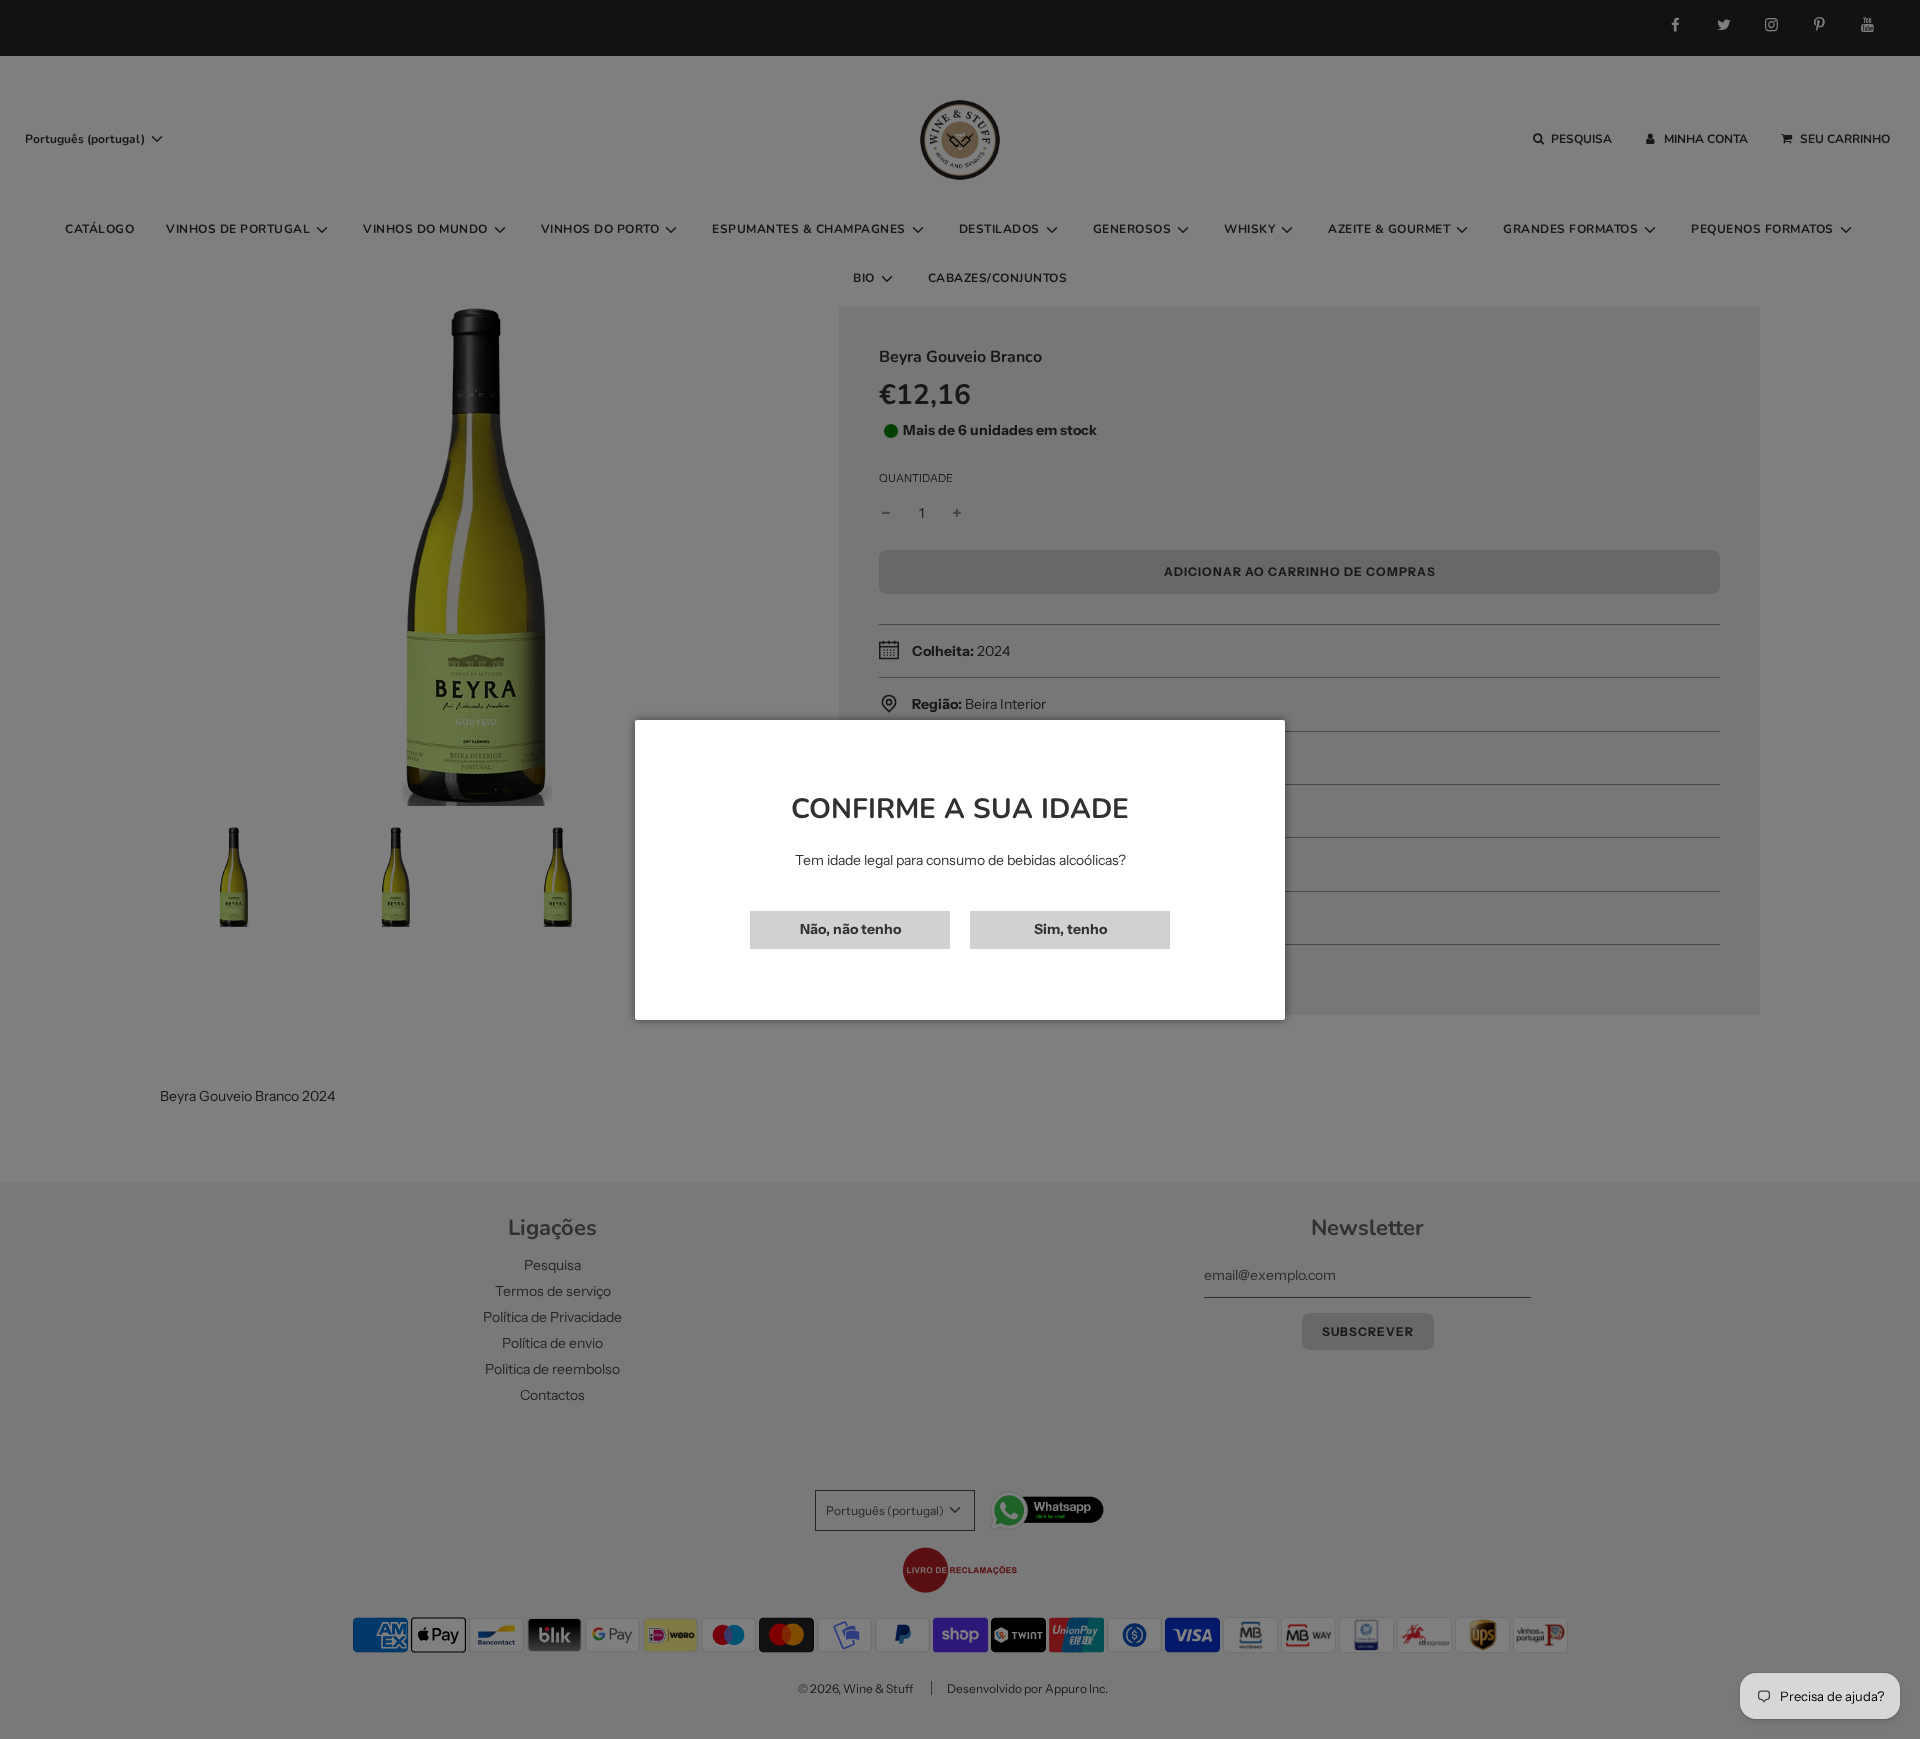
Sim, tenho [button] (1070, 929)
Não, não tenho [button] (850, 929)
